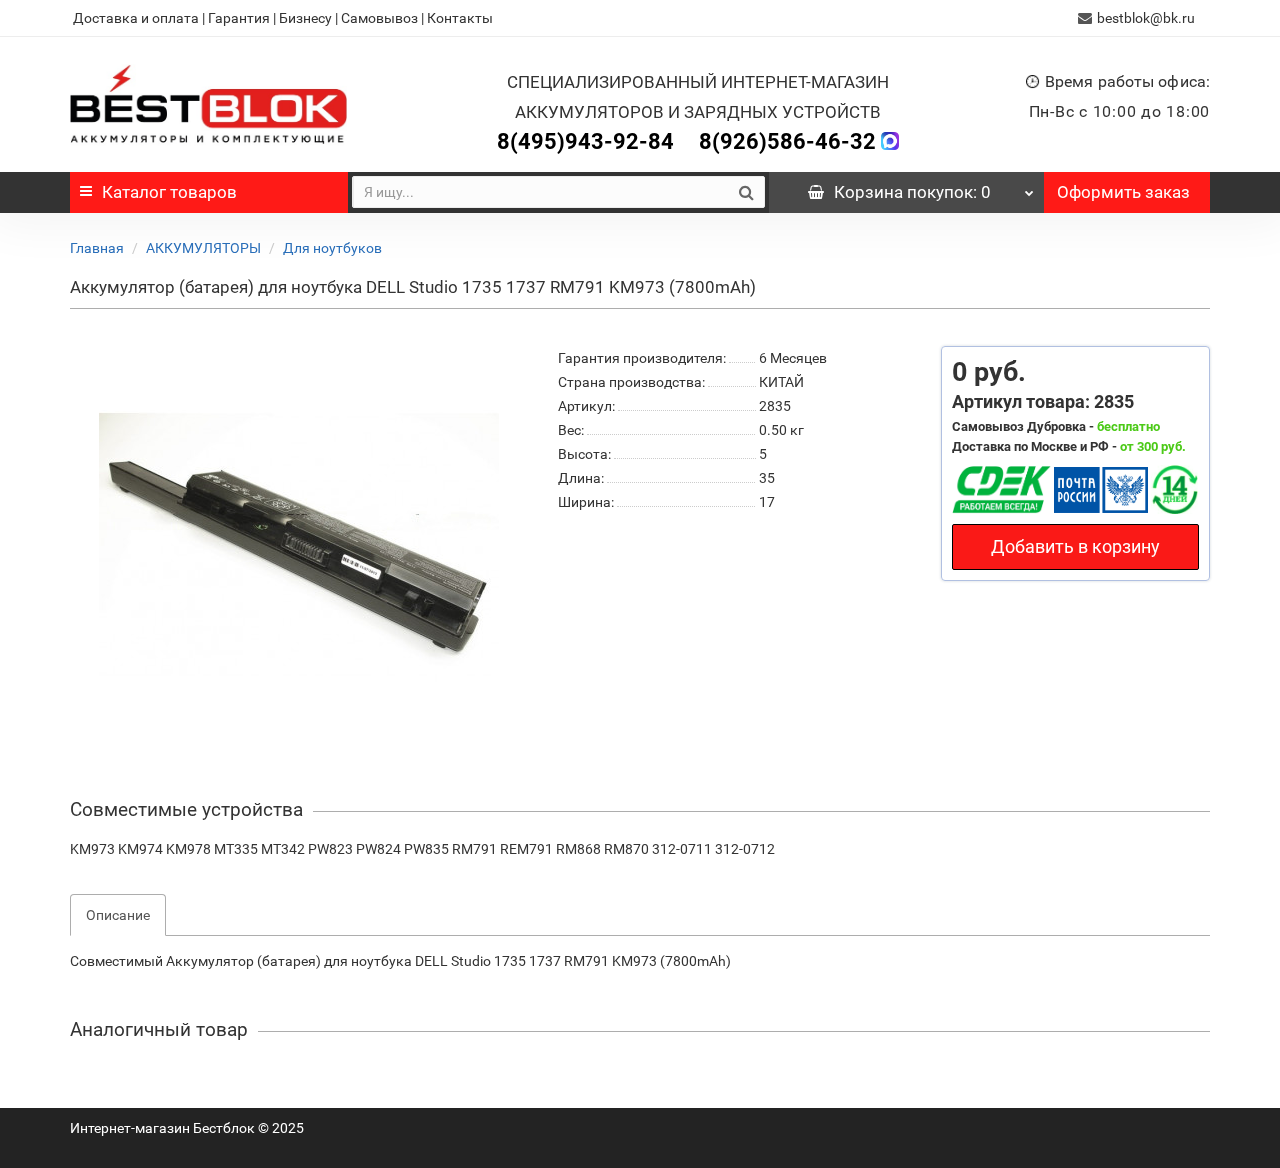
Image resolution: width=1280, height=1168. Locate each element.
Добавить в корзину (1075, 546)
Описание (118, 915)
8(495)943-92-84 (585, 141)
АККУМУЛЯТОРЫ (203, 248)
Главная (97, 248)
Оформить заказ (1123, 192)
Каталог (169, 192)
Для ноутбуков (332, 248)
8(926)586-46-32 (787, 141)
